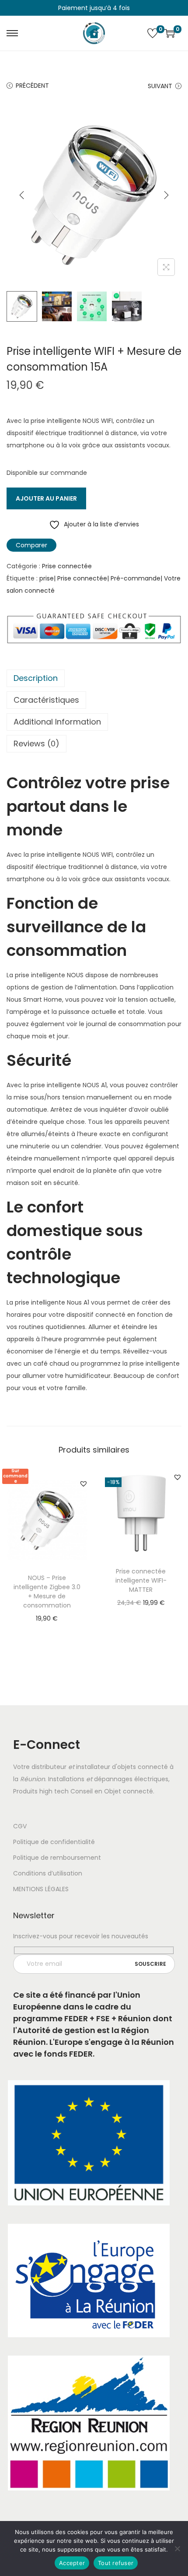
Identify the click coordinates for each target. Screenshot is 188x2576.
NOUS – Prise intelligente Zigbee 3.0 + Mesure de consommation (47, 1592)
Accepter (72, 2563)
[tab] (94, 678)
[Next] (166, 195)
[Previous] (22, 195)
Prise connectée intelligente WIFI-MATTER (141, 1580)
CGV (20, 1826)
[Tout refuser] (177, 2549)
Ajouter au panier (46, 498)
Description (36, 678)
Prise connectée (67, 566)
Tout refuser (116, 2563)
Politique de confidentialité (54, 1842)
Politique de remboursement (57, 1858)
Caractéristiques (46, 700)
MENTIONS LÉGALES (41, 1889)
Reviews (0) (37, 744)
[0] (153, 33)
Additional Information (57, 722)
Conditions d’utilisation (48, 1873)
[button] (84, 1484)
